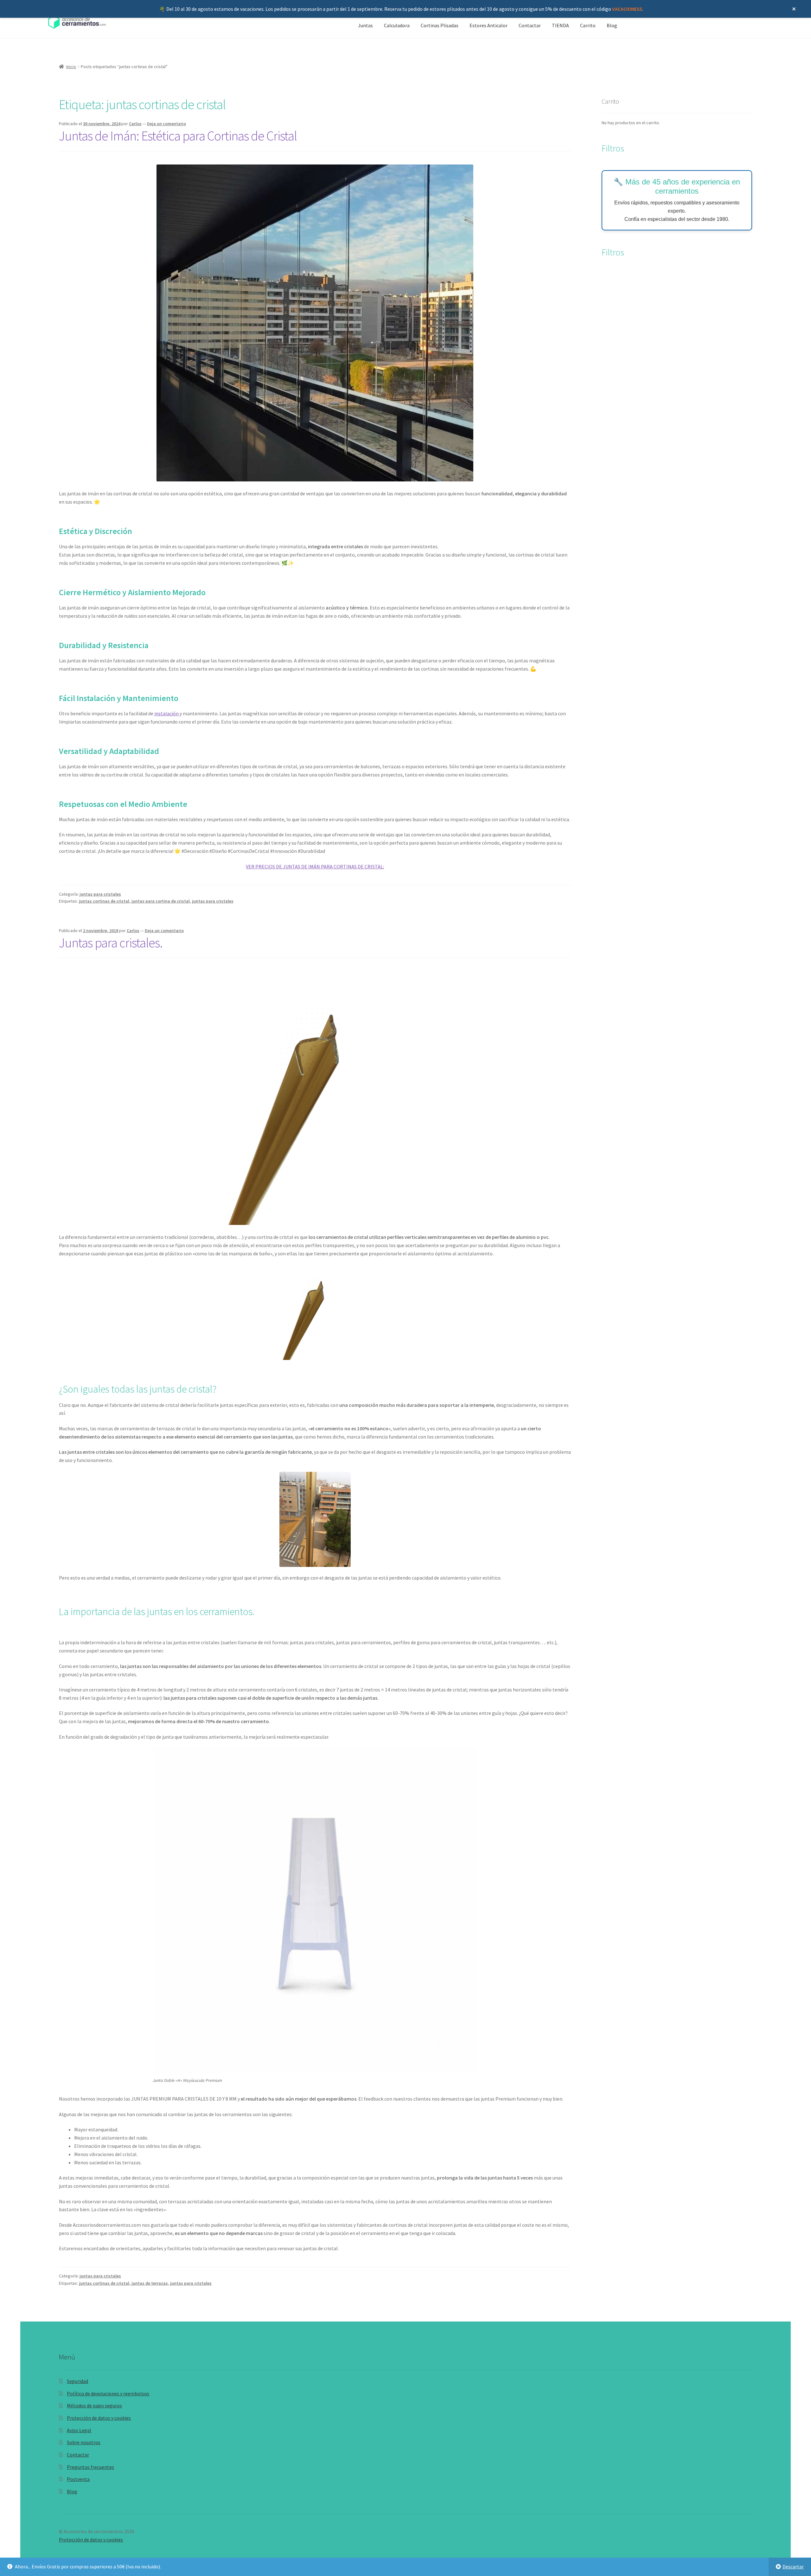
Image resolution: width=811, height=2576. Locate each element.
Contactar (530, 25)
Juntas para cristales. (111, 943)
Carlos (135, 124)
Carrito (588, 25)
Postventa (78, 2479)
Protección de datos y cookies (99, 2418)
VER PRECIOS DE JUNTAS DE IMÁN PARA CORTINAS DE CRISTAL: (315, 866)
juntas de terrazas (150, 2283)
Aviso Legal (79, 2430)
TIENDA (560, 25)
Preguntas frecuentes (90, 2467)
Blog (612, 25)
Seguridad (77, 2381)
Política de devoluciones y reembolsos (108, 2393)
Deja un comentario (166, 124)
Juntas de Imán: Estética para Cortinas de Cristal (178, 136)
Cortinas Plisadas (440, 25)
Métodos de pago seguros (94, 2405)
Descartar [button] (793, 2566)
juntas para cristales (100, 894)
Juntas (365, 25)
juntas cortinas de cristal (104, 901)
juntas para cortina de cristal (161, 901)
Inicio (71, 67)
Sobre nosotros (84, 2442)
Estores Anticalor (489, 25)
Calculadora (397, 25)
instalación (167, 713)
